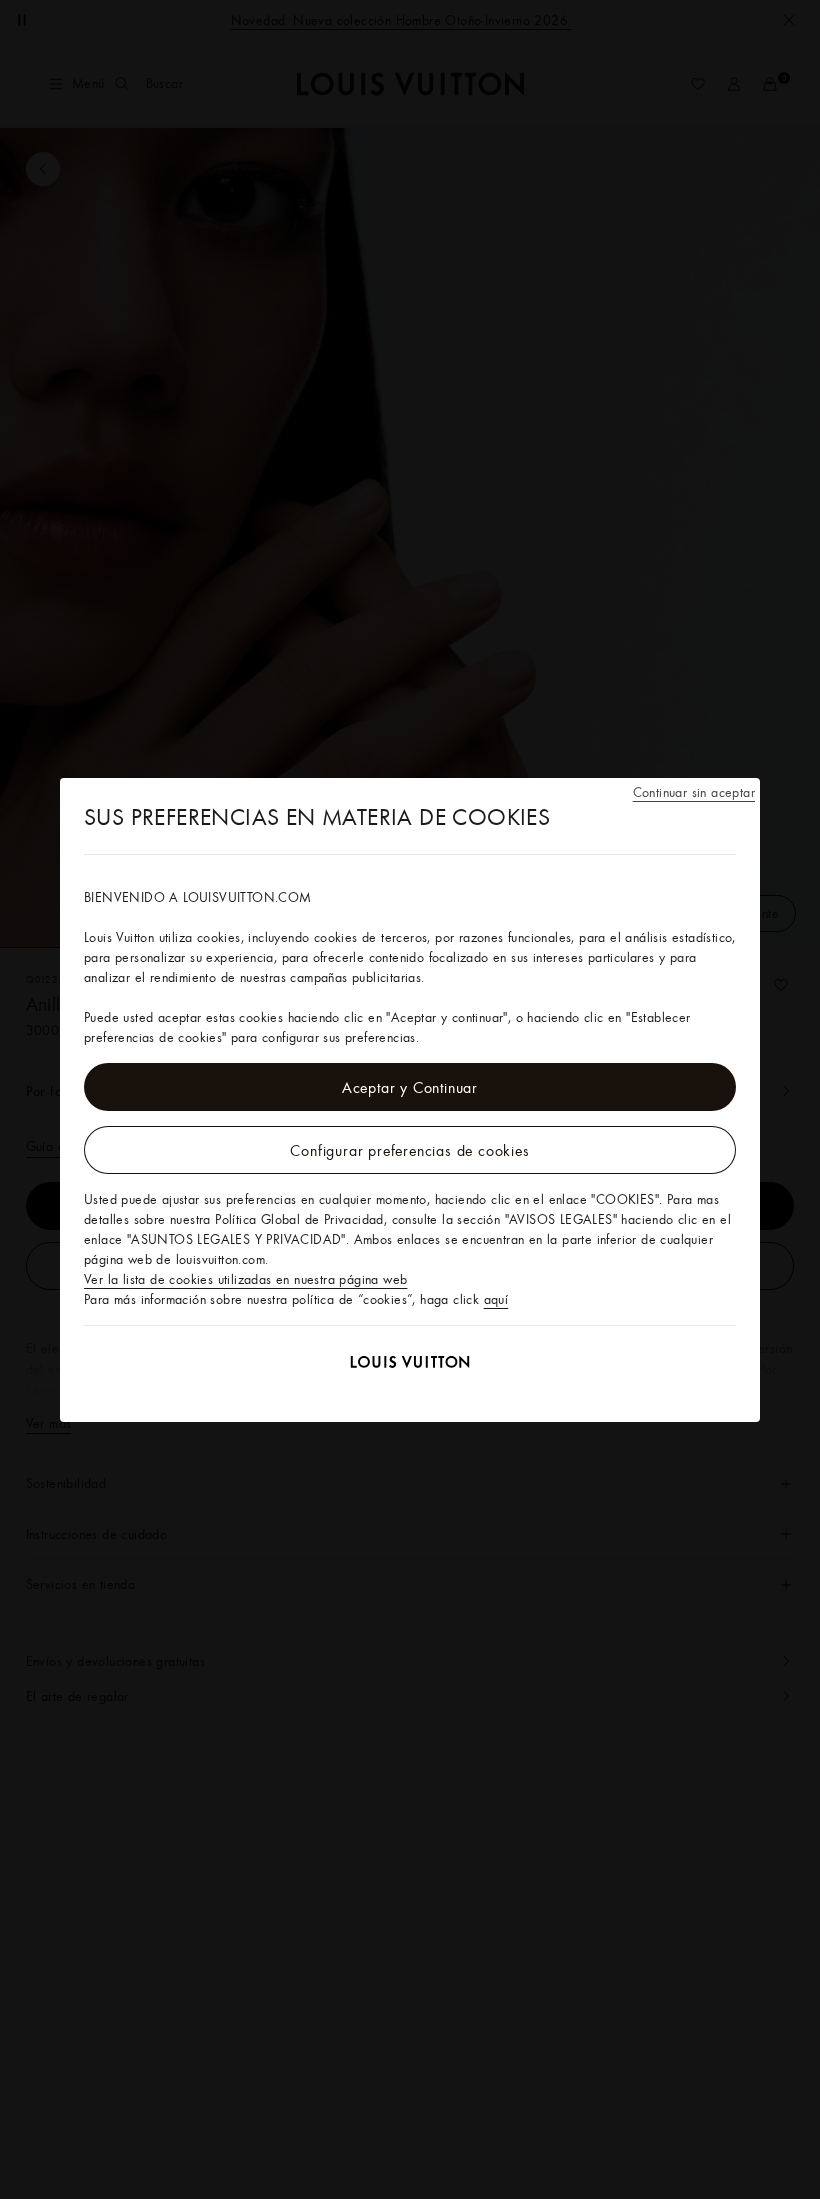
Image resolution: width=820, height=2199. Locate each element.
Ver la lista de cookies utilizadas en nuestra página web (245, 1279)
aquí (496, 1299)
